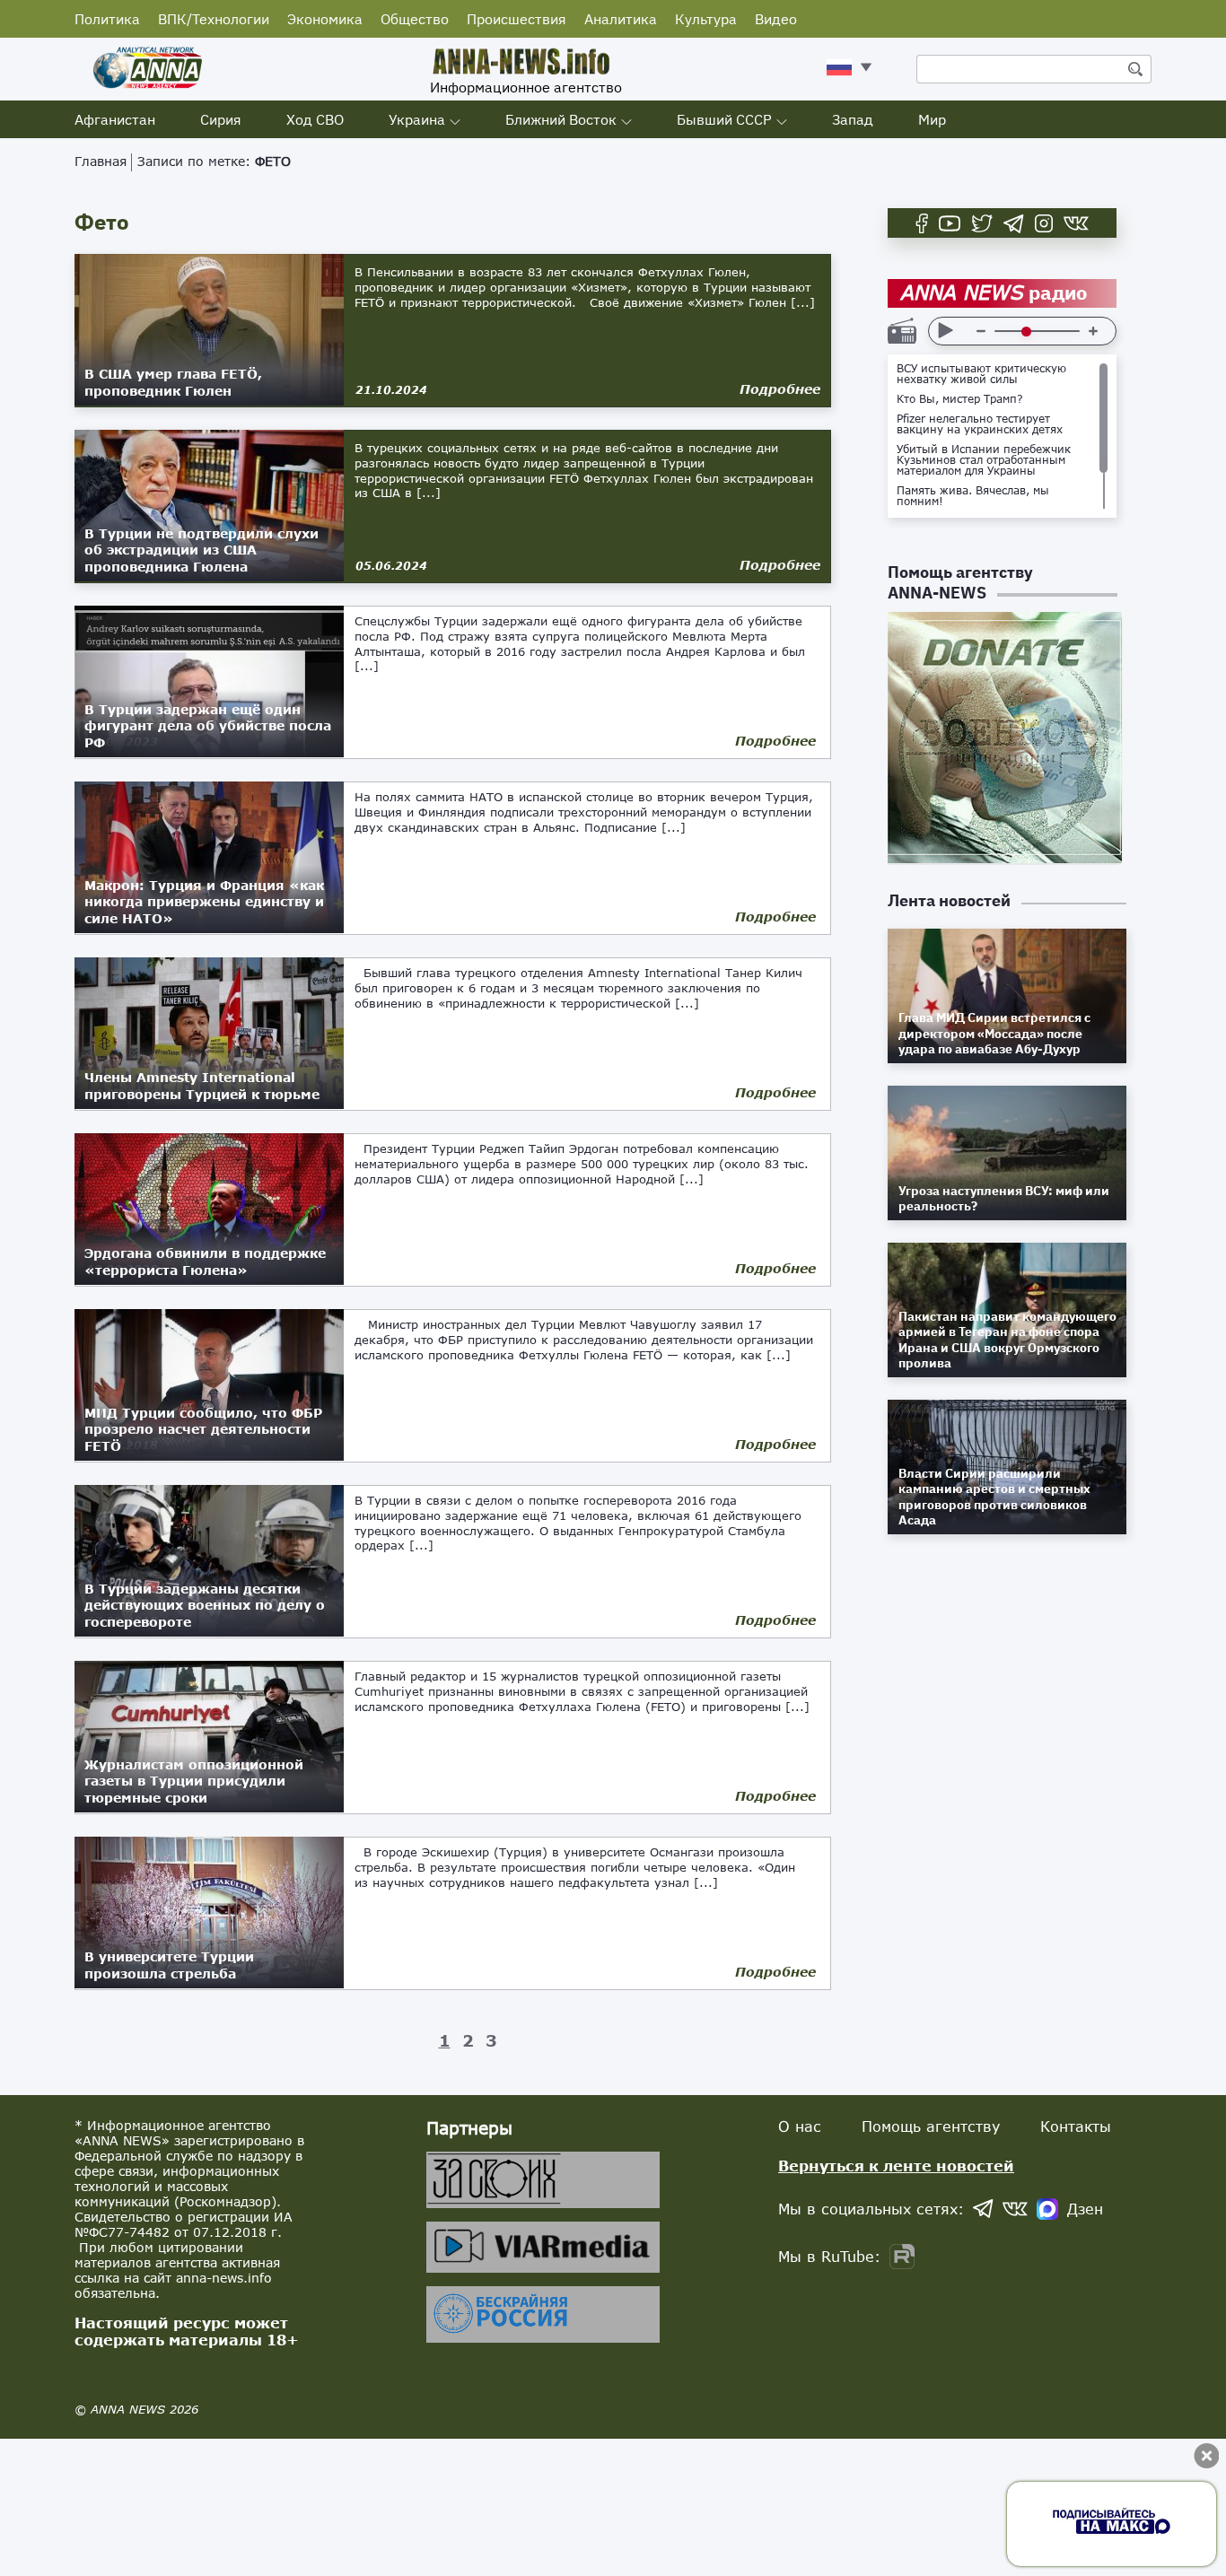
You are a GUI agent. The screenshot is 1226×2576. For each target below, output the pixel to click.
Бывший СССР (724, 119)
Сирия (221, 119)
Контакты (1076, 2126)
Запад (853, 119)
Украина (417, 119)
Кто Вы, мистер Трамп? (960, 399)
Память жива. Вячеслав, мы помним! (973, 496)
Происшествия (517, 19)
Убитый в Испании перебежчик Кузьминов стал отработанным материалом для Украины (984, 460)
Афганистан (115, 119)
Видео (776, 19)
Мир (932, 119)
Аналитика (621, 19)
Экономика (325, 19)
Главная (101, 161)
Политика (107, 19)
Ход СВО (315, 119)
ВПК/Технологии (214, 19)
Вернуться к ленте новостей (896, 2166)
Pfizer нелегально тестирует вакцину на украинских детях (980, 424)
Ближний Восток (561, 119)
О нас (800, 2126)
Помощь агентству (931, 2126)
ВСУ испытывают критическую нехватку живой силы (981, 374)
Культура (706, 19)
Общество (415, 19)
